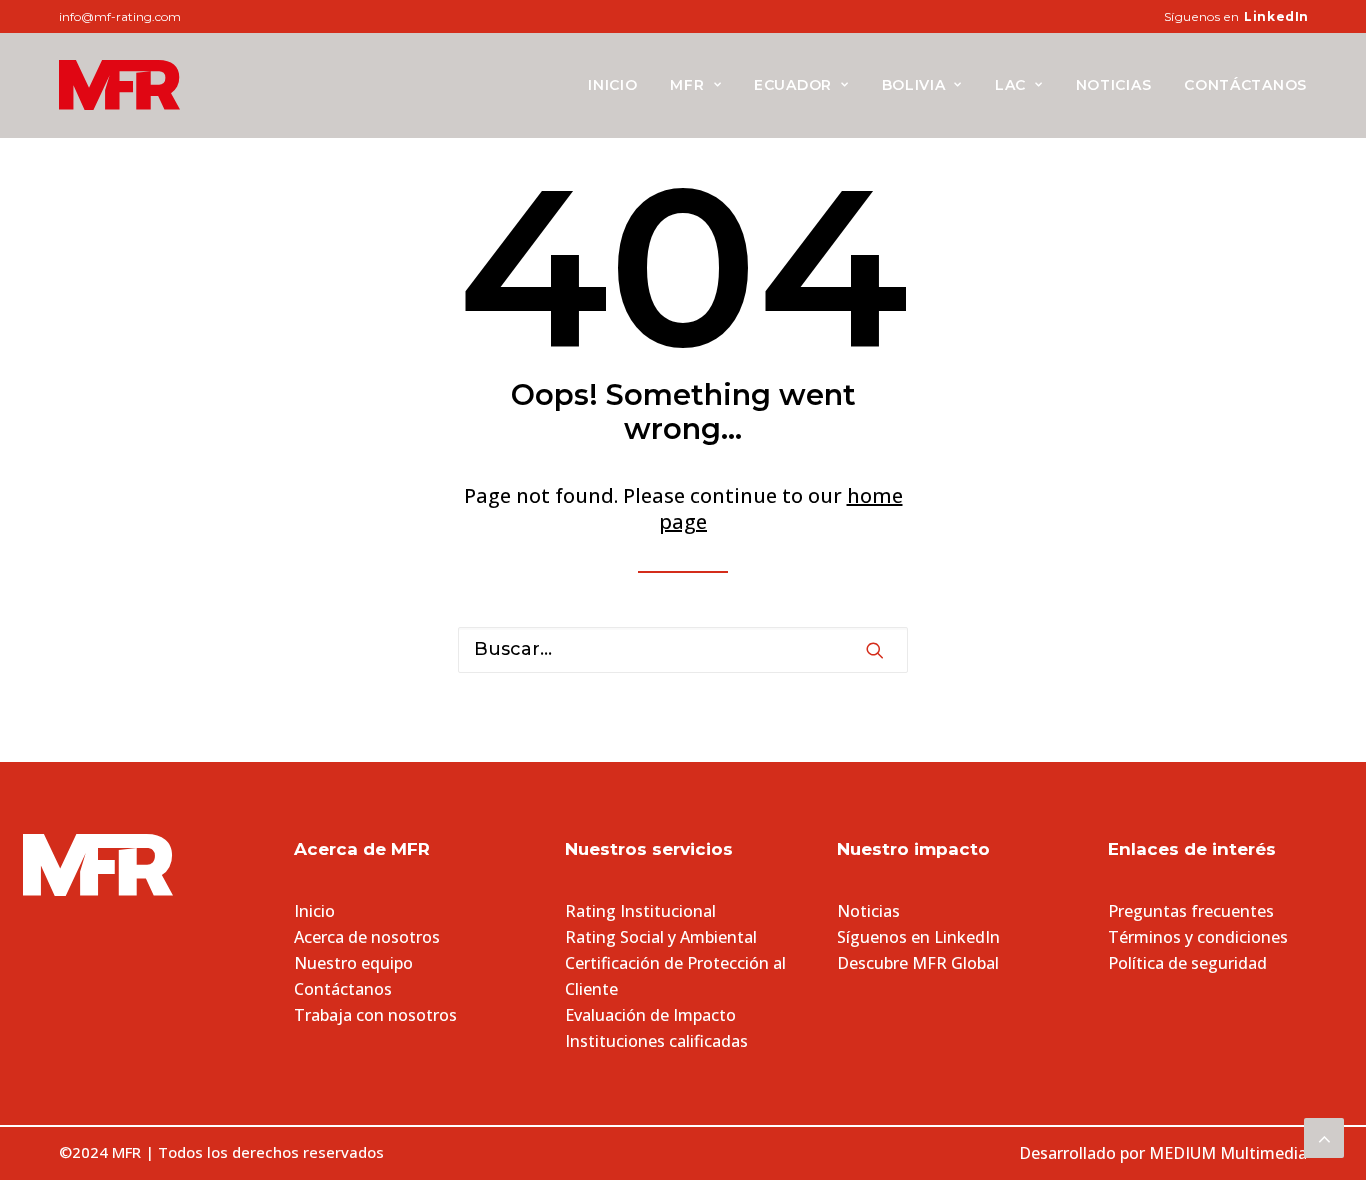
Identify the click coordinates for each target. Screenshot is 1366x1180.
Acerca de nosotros (367, 937)
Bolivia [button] (914, 85)
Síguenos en (1236, 16)
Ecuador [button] (793, 85)
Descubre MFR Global (918, 963)
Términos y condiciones (1198, 937)
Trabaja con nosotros (375, 1015)
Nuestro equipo (353, 963)
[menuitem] (1236, 16)
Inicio (612, 85)
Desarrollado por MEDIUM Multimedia (1163, 1153)
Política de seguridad (1187, 963)
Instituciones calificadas (656, 1041)
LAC (1010, 85)
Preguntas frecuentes (1191, 911)
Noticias (1114, 85)
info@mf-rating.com (120, 16)
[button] (875, 650)
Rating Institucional (640, 911)
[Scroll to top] (1324, 1135)
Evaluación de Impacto (650, 1015)
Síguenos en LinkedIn (918, 937)
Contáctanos (1245, 85)
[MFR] (119, 85)
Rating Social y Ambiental (661, 937)
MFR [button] (687, 85)
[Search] (683, 649)
